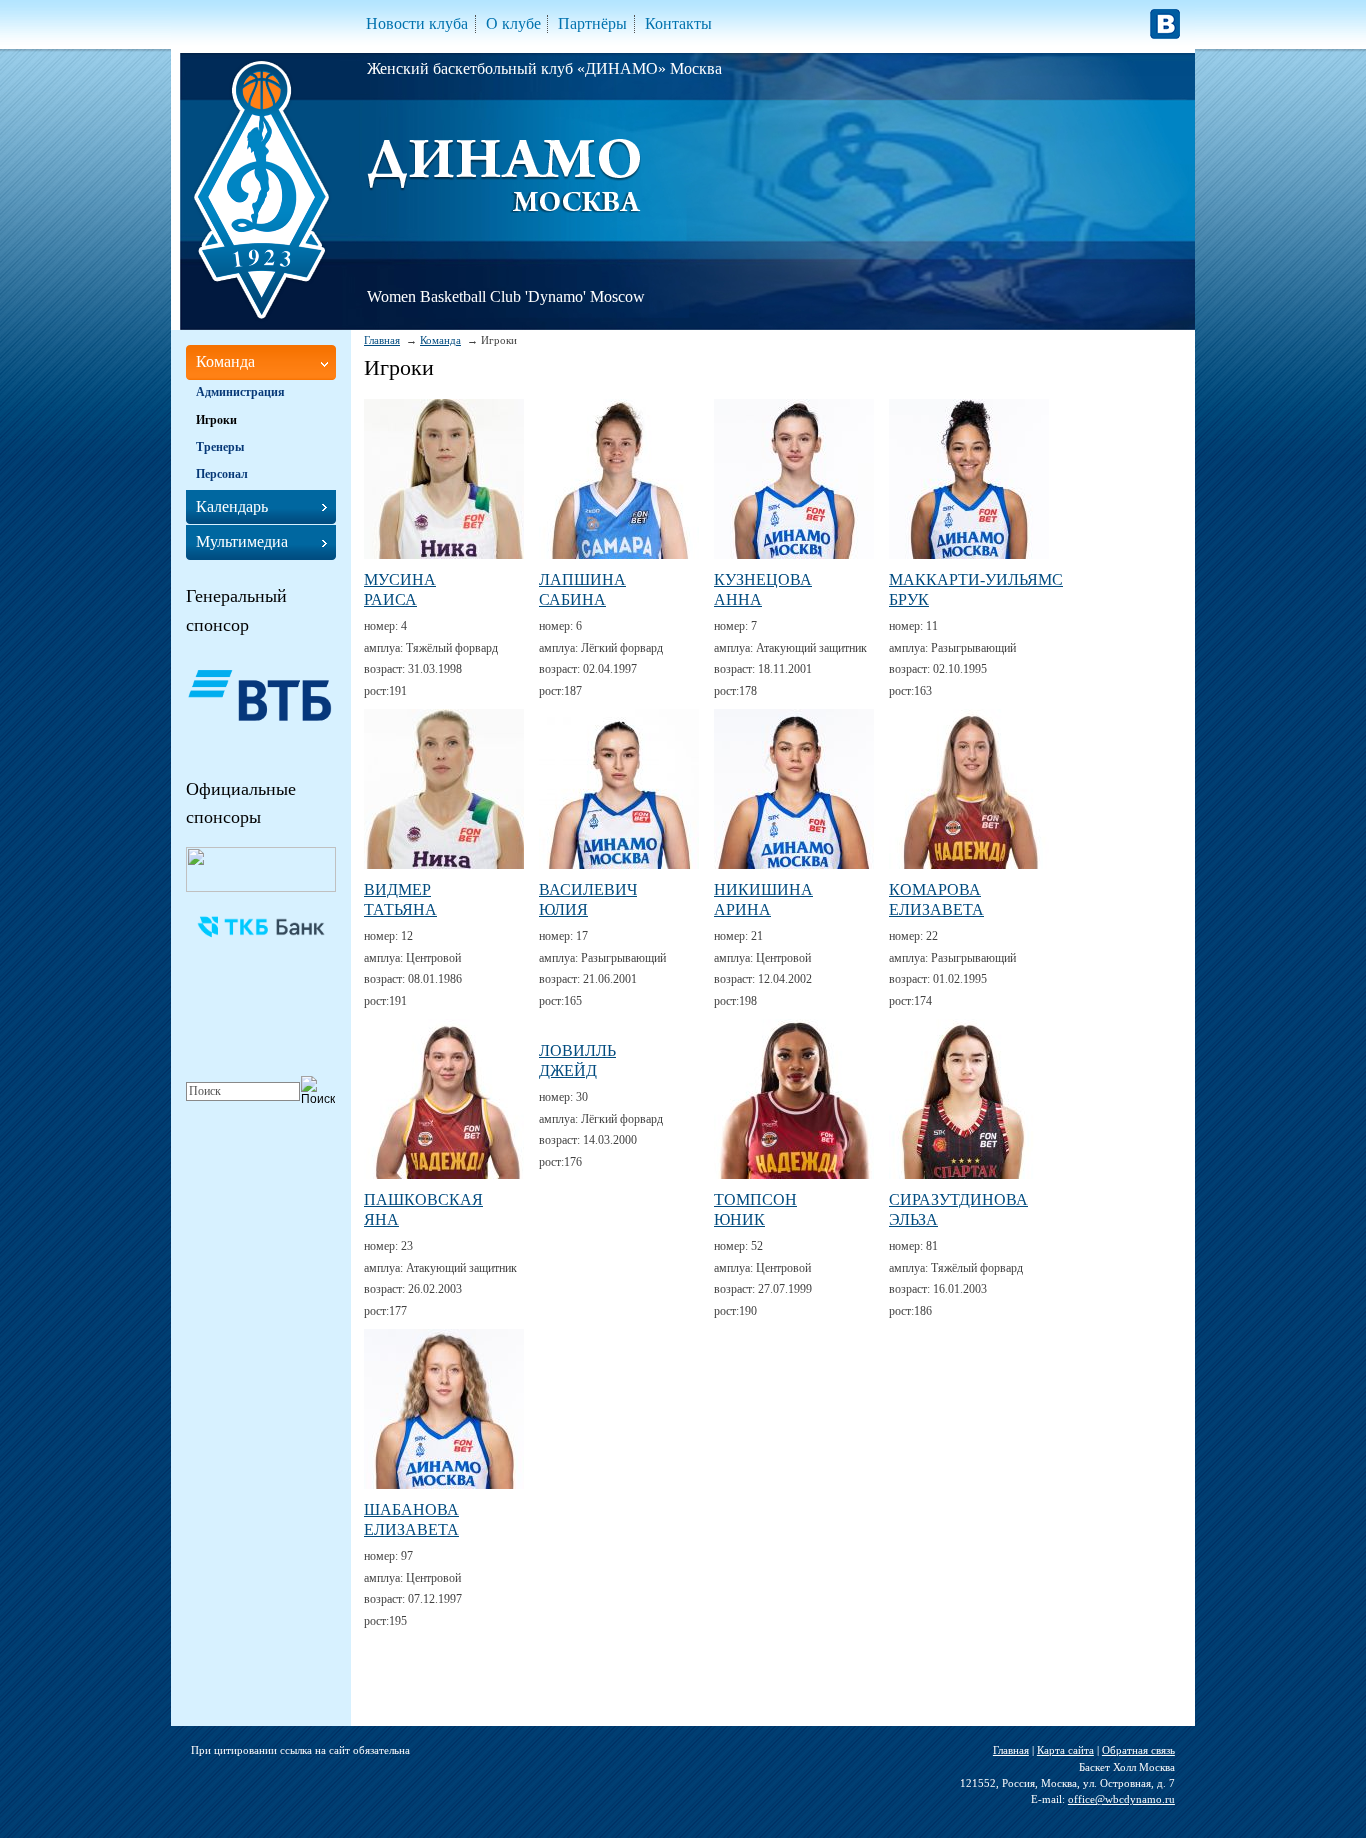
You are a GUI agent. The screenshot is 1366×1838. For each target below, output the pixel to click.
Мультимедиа (242, 541)
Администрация (240, 392)
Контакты (678, 23)
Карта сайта (1065, 1750)
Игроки (216, 420)
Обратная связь (1138, 1750)
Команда (440, 340)
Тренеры (220, 447)
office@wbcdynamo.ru (1121, 1799)
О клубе (513, 23)
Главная (382, 340)
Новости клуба (417, 23)
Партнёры (592, 23)
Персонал (222, 474)
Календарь (232, 506)
